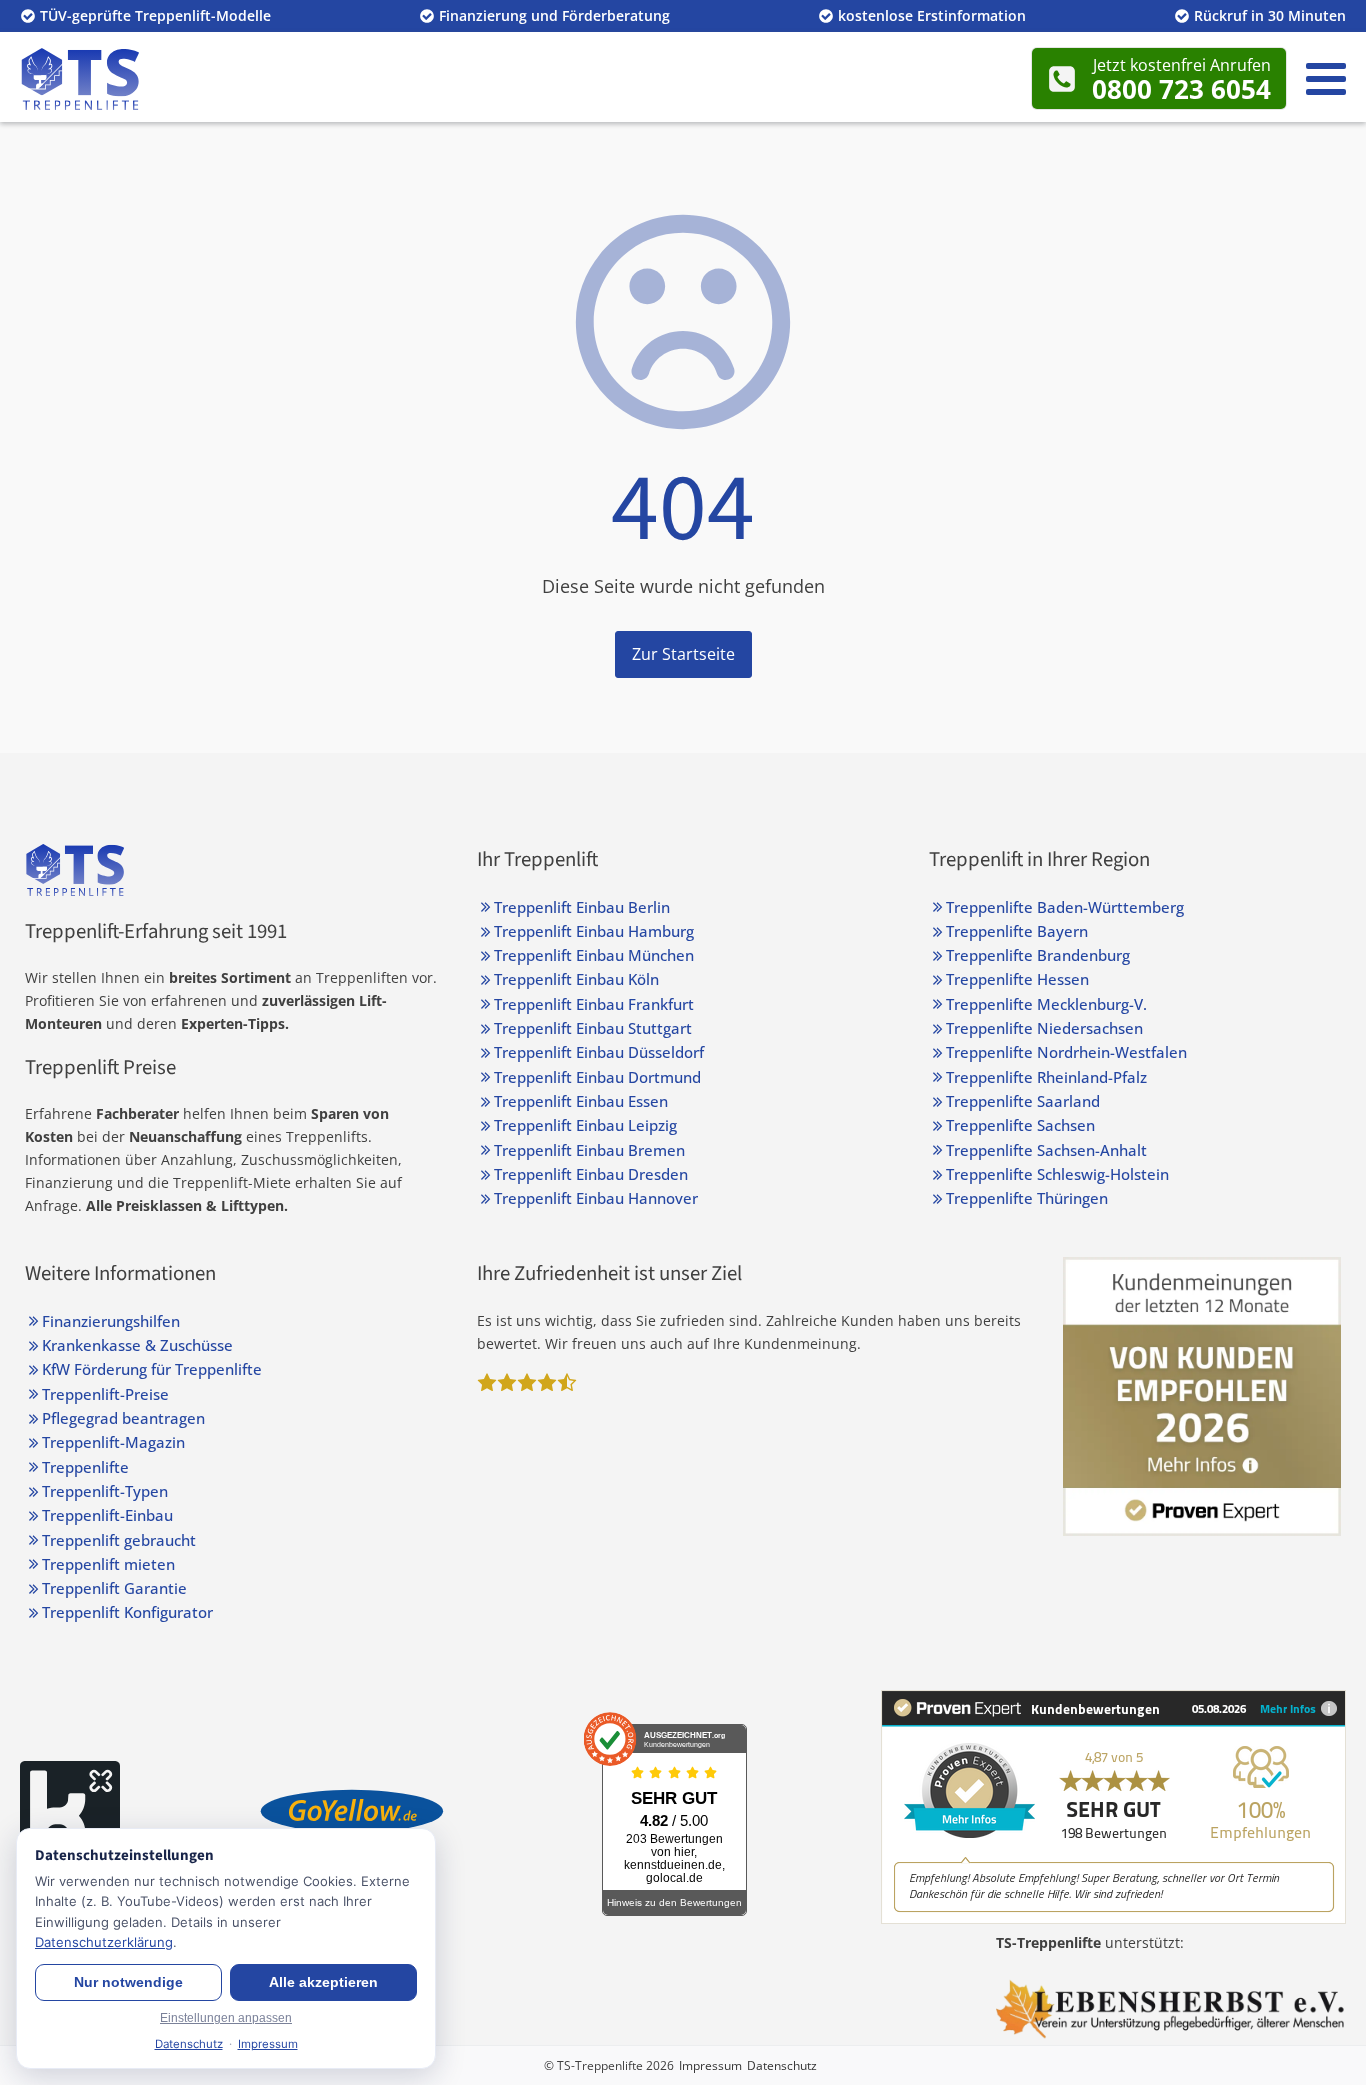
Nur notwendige (128, 1982)
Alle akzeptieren (323, 1982)
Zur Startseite (683, 654)
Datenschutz (782, 2065)
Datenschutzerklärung (104, 1942)
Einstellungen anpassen (226, 2018)
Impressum (710, 2065)
